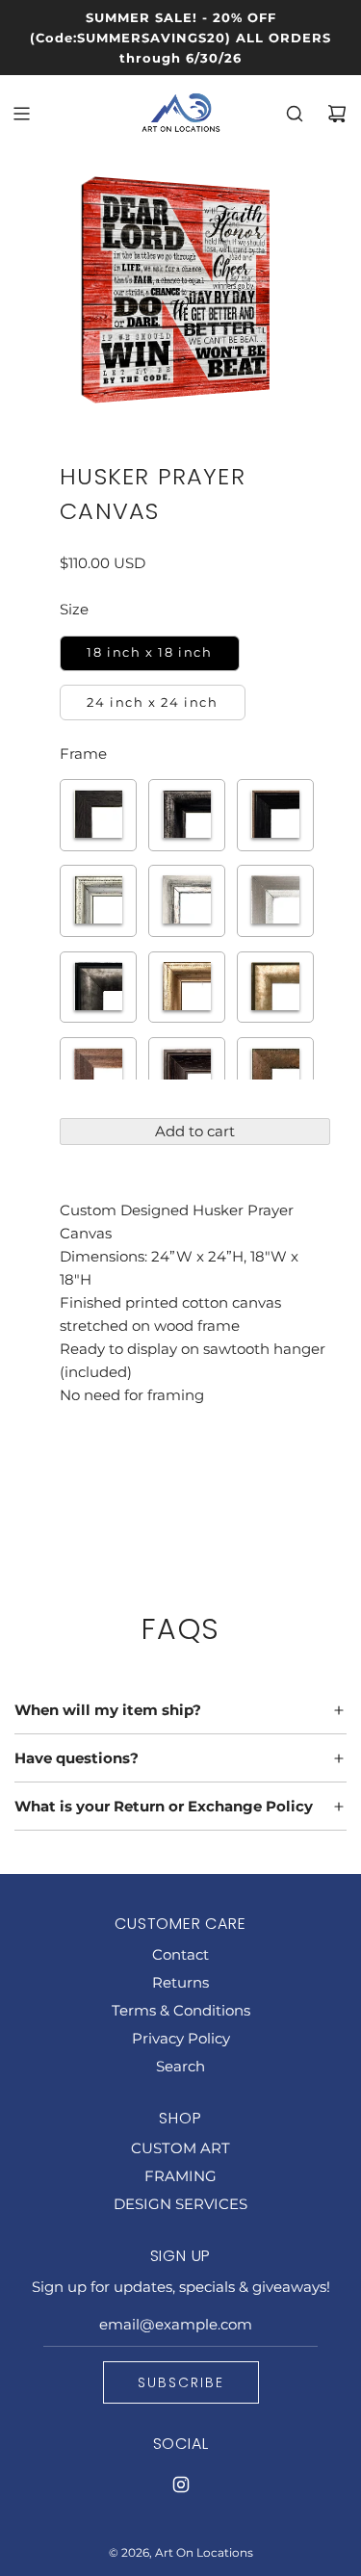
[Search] (295, 114)
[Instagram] (181, 2485)
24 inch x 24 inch (152, 703)
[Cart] (337, 114)
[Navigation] (21, 114)
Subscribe (181, 2382)
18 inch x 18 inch (149, 652)
